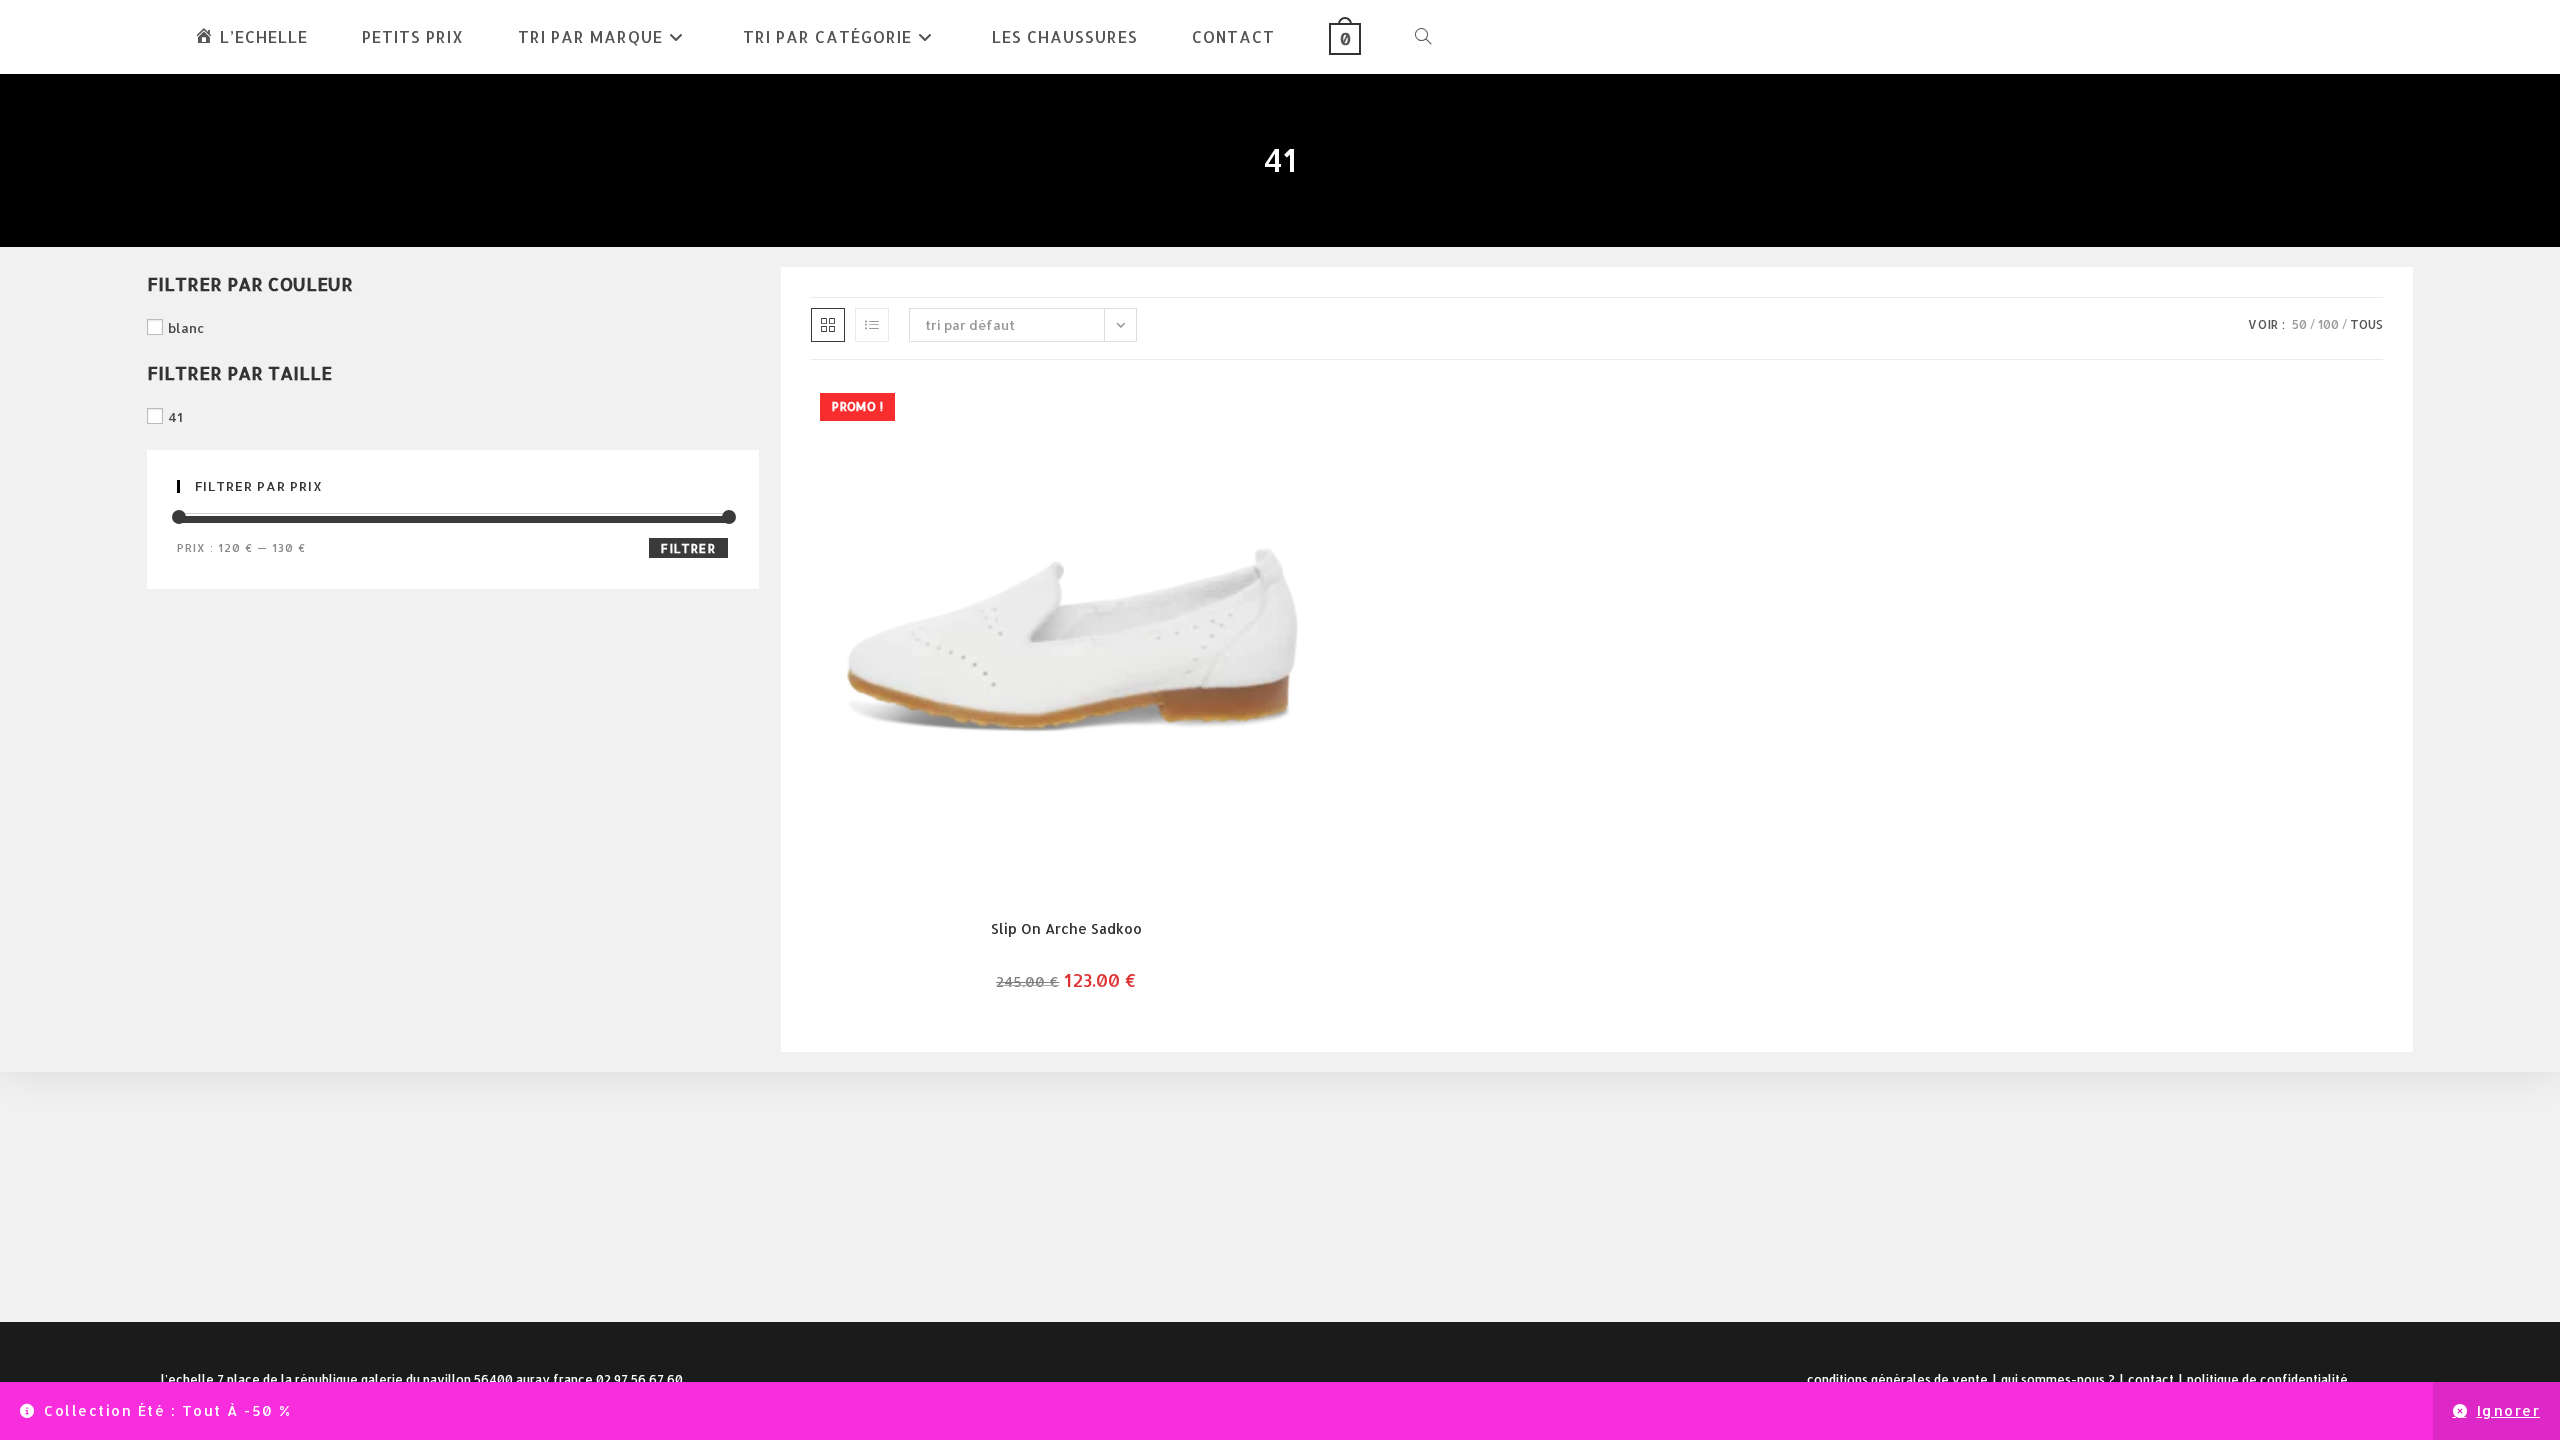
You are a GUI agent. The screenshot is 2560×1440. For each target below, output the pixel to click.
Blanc (186, 328)
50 (2299, 324)
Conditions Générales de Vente (1897, 1379)
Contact (2151, 1379)
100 (2328, 324)
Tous (2366, 324)
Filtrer (688, 548)
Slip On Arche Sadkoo (1066, 928)
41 (175, 417)
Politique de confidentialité (2267, 1379)
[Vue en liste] (872, 325)
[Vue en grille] (828, 325)
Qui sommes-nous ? (2058, 1379)
